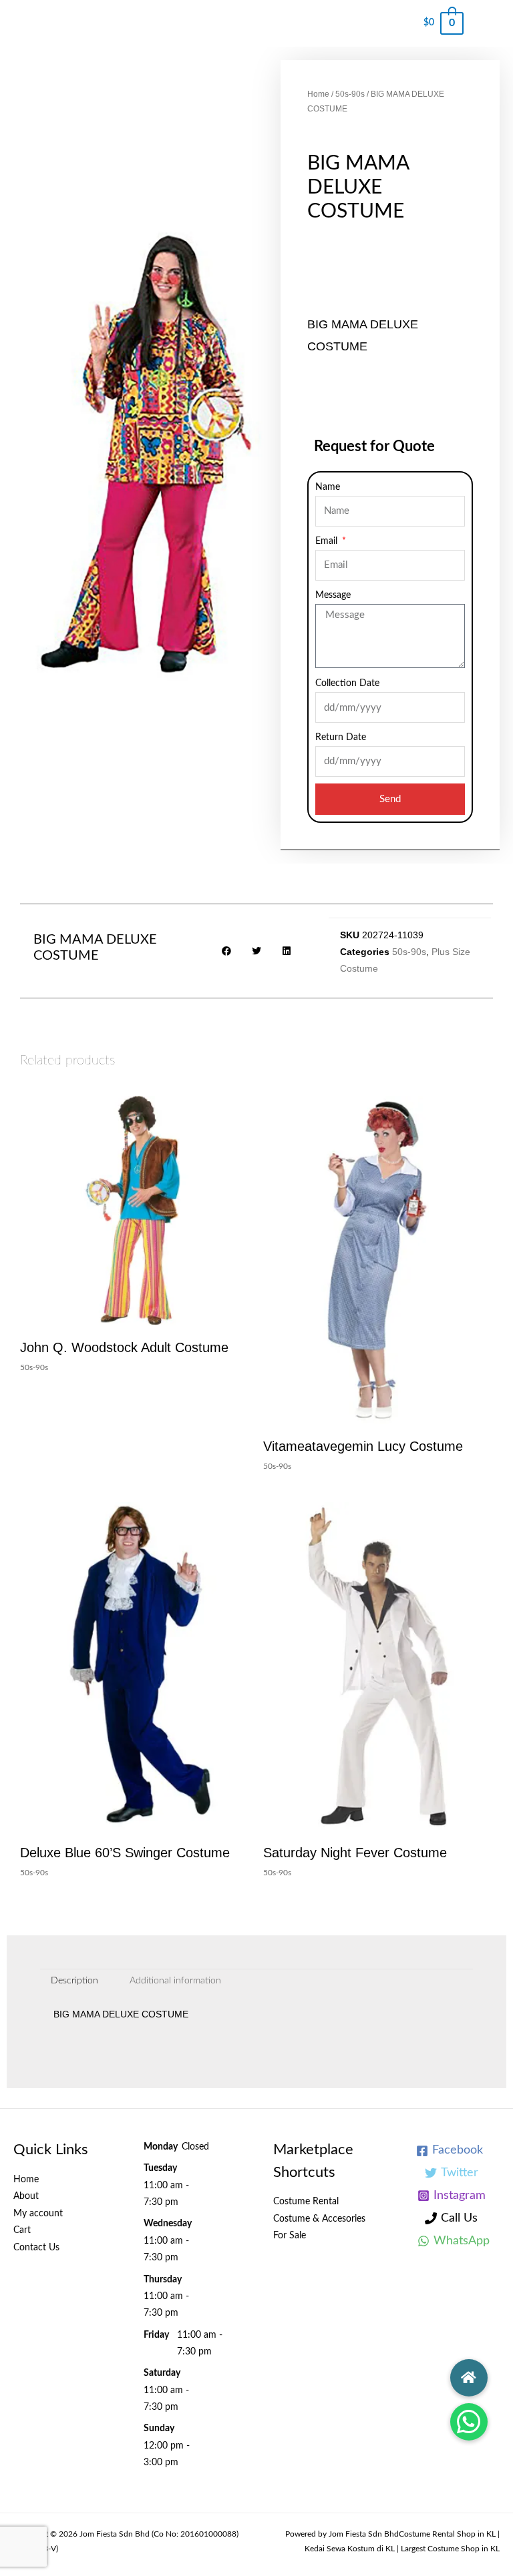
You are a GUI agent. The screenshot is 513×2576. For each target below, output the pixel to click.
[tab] (75, 1981)
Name (328, 487)
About (26, 2196)
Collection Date (347, 683)
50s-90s (350, 94)
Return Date (341, 737)
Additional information (175, 1981)
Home (318, 94)
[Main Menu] (488, 23)
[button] (469, 2422)
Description (74, 1981)
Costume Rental (306, 2202)
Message (333, 595)
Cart (22, 2230)
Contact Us (36, 2248)
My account (38, 2214)
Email (328, 541)
